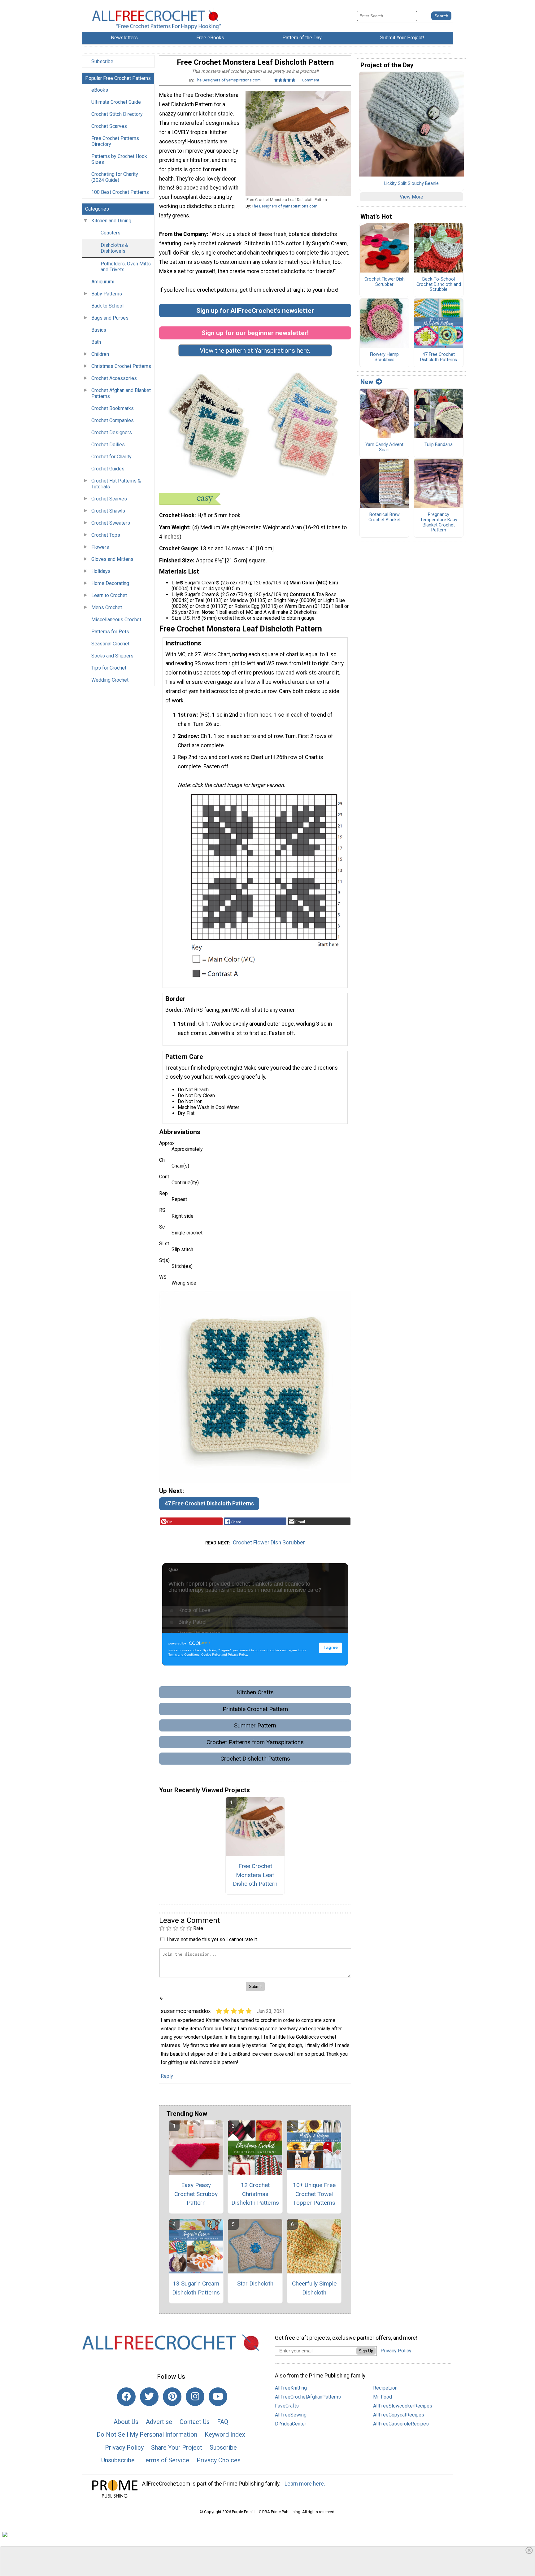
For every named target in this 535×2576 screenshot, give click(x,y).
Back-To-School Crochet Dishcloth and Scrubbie (439, 284)
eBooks (100, 90)
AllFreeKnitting (291, 2388)
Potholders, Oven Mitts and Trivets (126, 267)
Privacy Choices (219, 2460)
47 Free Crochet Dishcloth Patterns (209, 1504)
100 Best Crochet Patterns (120, 192)
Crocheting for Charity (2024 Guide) (115, 177)
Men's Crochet (107, 607)
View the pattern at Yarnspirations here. (255, 351)
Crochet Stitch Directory (117, 114)
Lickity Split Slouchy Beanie (411, 184)
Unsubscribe (118, 2460)
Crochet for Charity (111, 457)
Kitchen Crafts (255, 1692)
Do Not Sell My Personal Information (147, 2434)
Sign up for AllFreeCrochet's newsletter (255, 310)
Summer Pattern (255, 1725)
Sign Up (366, 2351)
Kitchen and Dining (111, 221)
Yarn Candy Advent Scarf (384, 447)
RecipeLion (385, 2388)
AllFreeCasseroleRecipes (401, 2424)
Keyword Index (225, 2434)
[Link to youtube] (218, 2397)
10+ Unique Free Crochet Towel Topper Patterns (314, 2194)
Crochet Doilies (108, 445)
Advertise (159, 2422)
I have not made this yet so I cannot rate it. (212, 1939)
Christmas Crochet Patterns (121, 366)
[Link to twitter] (149, 2397)
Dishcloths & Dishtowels (114, 248)
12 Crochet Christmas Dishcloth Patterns (255, 2194)
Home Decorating (110, 583)
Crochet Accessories (114, 378)
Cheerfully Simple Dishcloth (314, 2288)
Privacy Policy (124, 2447)
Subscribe (102, 61)
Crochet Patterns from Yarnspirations (255, 1742)
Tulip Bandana (439, 445)
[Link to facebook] (126, 2397)
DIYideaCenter (291, 2424)
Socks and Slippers (112, 656)
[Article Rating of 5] (285, 80)
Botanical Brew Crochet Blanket (385, 517)
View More (411, 197)
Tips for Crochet (109, 668)
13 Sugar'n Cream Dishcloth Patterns (196, 2288)
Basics (99, 330)
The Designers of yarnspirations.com (228, 80)
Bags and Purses (110, 318)
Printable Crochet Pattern (255, 1709)
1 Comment (309, 80)
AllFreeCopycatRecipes (399, 2415)
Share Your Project (177, 2447)
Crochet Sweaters (111, 523)
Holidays (101, 571)
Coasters (111, 233)
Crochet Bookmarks (113, 408)
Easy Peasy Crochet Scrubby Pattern (196, 2194)
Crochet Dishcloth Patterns (255, 1759)
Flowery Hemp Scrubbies (384, 357)
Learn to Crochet (109, 595)
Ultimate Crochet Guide (116, 102)
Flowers (100, 547)
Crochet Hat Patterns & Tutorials (116, 484)
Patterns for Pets (110, 632)
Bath (96, 342)
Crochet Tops (106, 535)
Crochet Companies (113, 420)
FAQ (223, 2422)
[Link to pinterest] (172, 2397)
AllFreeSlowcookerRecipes (403, 2406)
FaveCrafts (287, 2406)
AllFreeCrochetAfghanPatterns (308, 2397)
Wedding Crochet (110, 680)
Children (100, 354)
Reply (167, 2076)
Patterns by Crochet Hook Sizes (119, 159)
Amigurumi (103, 282)
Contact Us (195, 2422)
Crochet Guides (108, 469)
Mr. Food (383, 2397)
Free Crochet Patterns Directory (115, 141)
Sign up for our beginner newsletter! (255, 333)
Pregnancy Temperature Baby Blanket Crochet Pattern (439, 522)
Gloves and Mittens (112, 559)
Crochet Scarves (109, 126)
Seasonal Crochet (110, 644)
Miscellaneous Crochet (116, 620)
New (367, 382)
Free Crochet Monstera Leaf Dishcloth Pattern (255, 1875)
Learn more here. (305, 2484)
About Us (126, 2422)
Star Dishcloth (255, 2283)
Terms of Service (166, 2460)
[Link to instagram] (195, 2397)
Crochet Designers (112, 432)
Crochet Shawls (108, 511)
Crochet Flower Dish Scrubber (269, 1543)
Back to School (107, 306)
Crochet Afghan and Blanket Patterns (121, 393)
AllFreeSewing (291, 2415)
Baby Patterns (107, 294)
